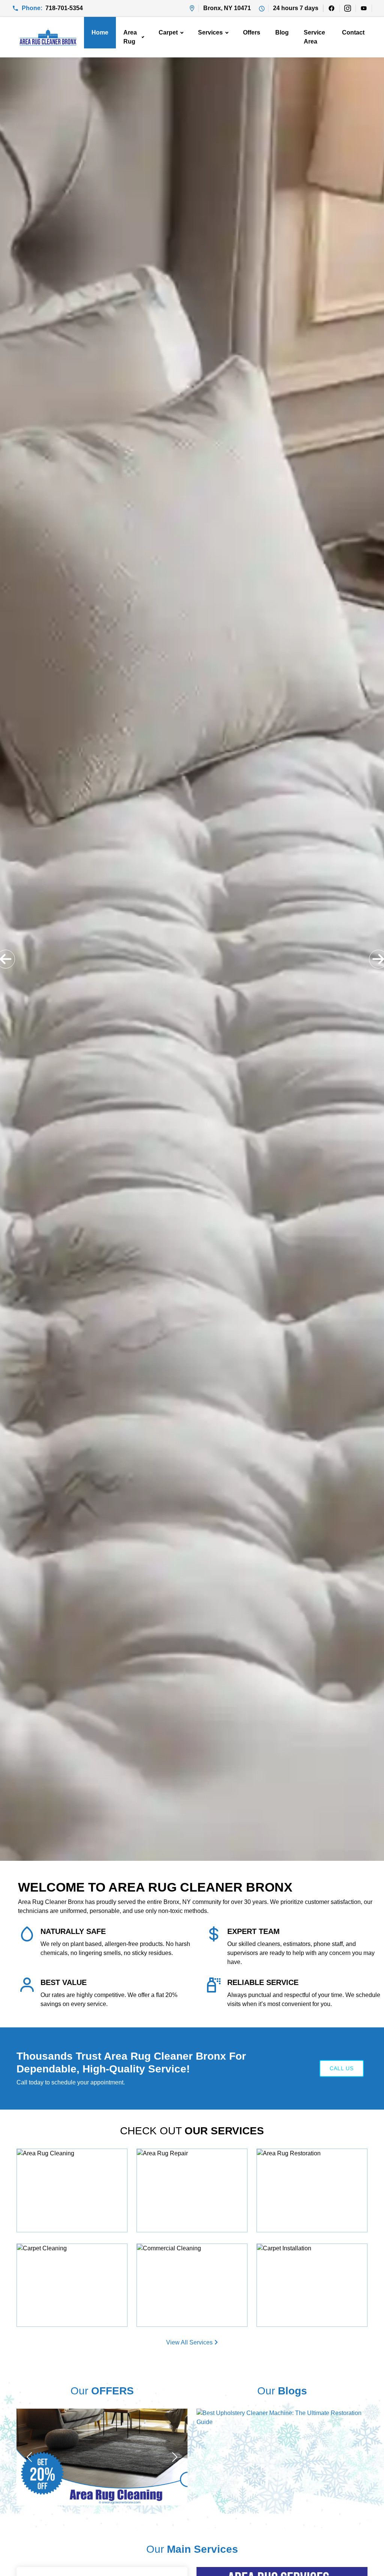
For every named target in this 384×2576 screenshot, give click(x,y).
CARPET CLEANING (61, 2253)
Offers (252, 32)
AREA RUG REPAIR (180, 2158)
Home (100, 32)
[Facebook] (331, 8)
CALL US (342, 2068)
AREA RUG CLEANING (65, 2158)
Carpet (168, 32)
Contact (353, 32)
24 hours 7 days (296, 8)
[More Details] (112, 2160)
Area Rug (130, 37)
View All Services (190, 2342)
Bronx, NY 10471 (227, 8)
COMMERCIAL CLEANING (191, 2253)
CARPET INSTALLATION (308, 2253)
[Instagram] (347, 8)
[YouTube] (364, 8)
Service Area (314, 37)
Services (210, 32)
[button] (6, 959)
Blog (282, 32)
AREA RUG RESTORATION (312, 2158)
